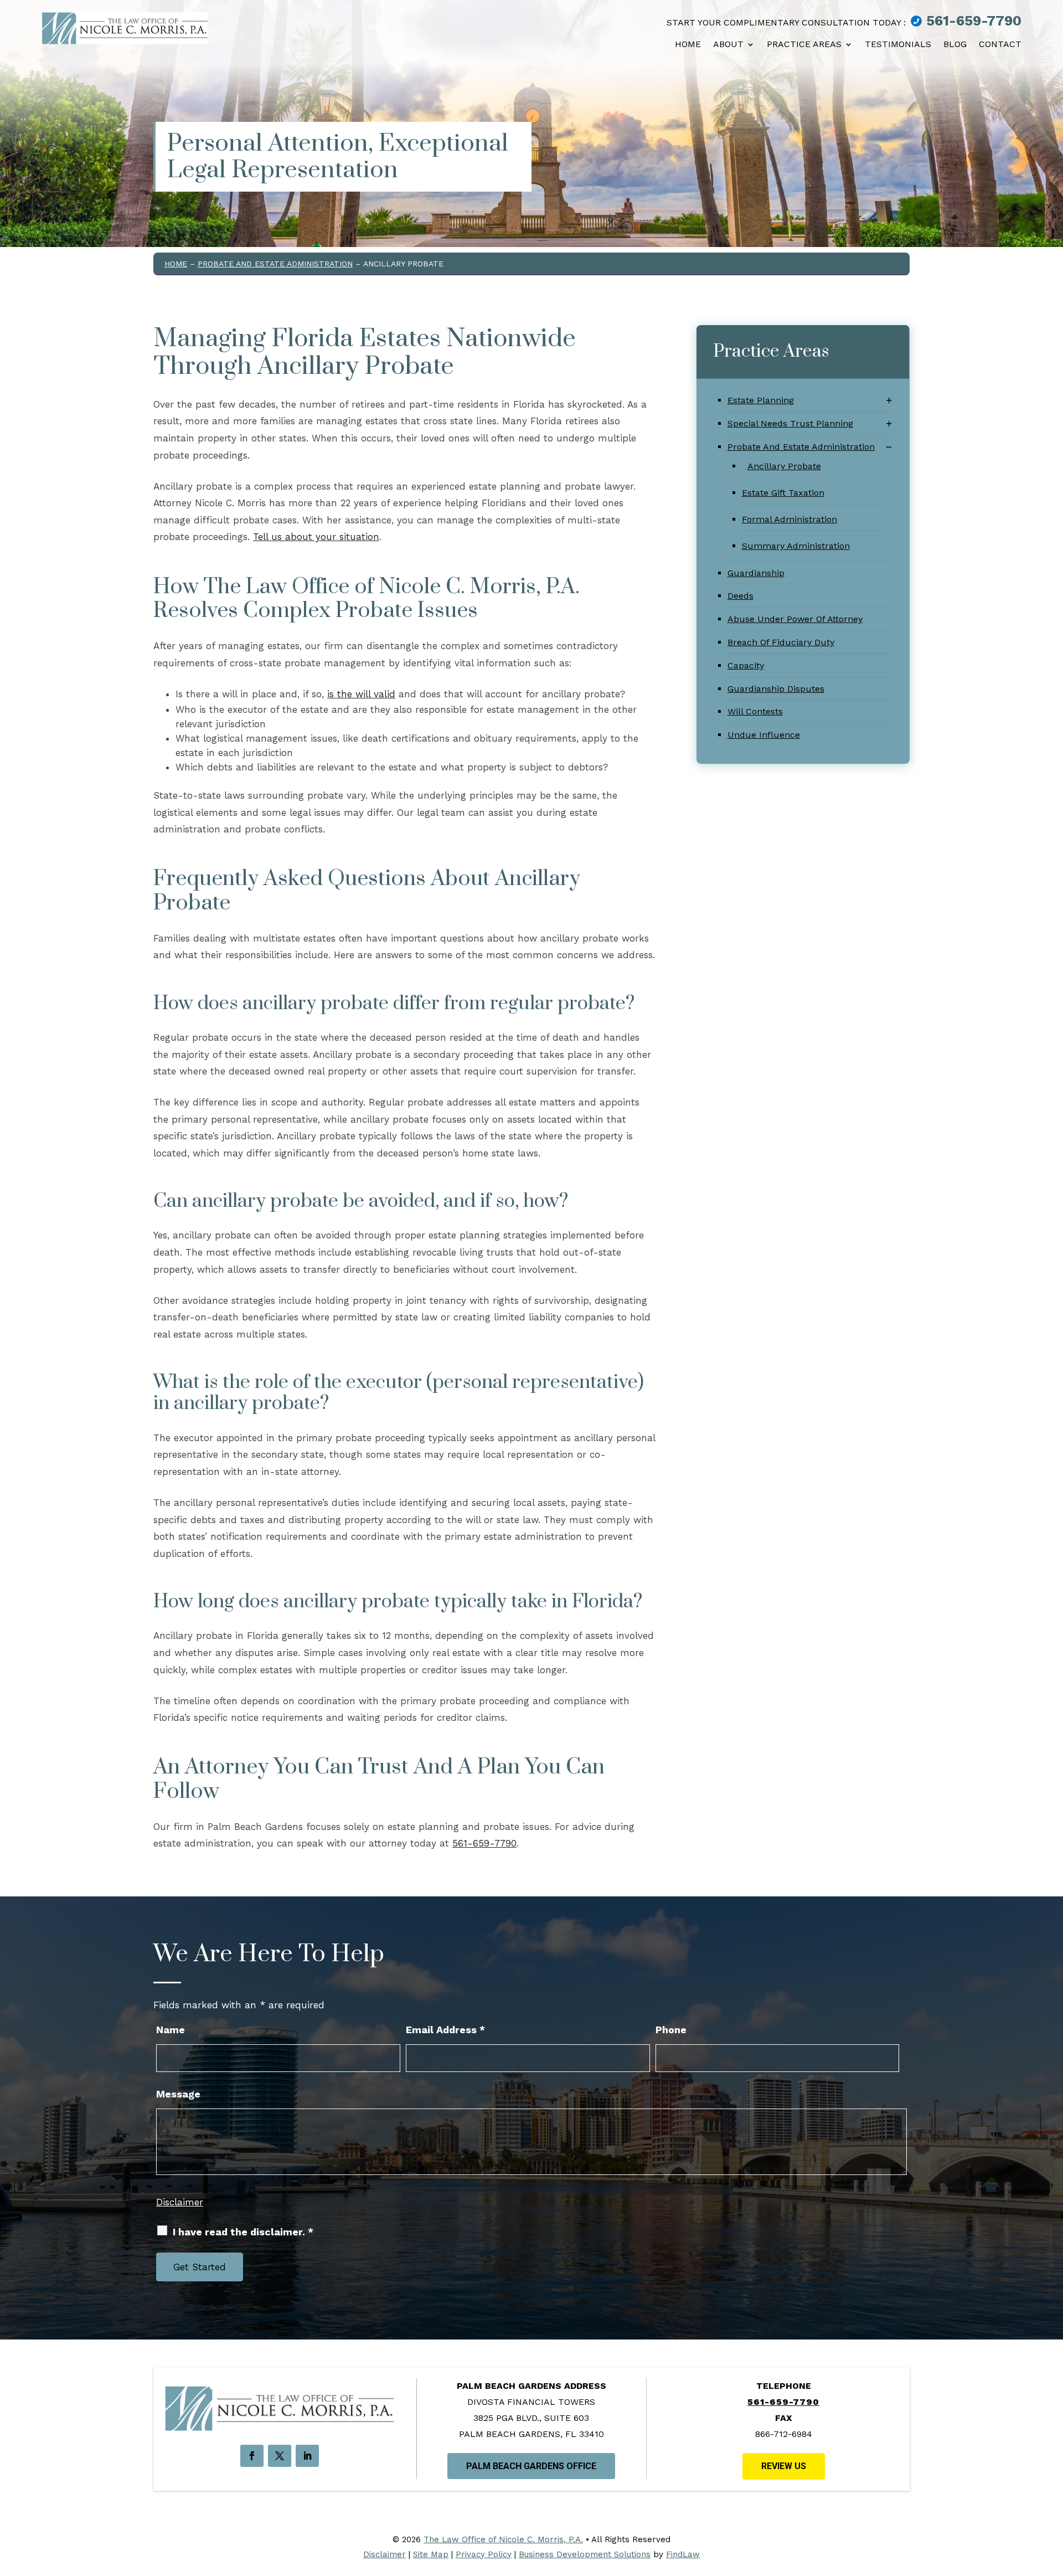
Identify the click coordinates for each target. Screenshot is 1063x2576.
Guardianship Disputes (776, 689)
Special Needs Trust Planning (790, 423)
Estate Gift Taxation (783, 493)
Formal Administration (789, 519)
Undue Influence (764, 735)
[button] (1049, 2510)
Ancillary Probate (784, 466)
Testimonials (898, 44)
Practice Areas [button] (804, 44)
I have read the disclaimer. (243, 2232)
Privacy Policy (484, 2554)
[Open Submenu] (889, 401)
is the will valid (361, 694)
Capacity (746, 665)
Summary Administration (796, 546)
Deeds (741, 596)
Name (171, 2030)
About (728, 44)
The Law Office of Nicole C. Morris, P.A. (503, 2539)
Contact (1000, 44)
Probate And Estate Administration (801, 447)
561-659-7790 (974, 21)
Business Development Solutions (585, 2554)
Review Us (784, 2466)
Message (178, 2094)
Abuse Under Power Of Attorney (795, 619)
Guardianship (756, 573)
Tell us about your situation (316, 537)
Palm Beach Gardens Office (531, 2466)
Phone (671, 2030)
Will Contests (755, 711)
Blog (955, 44)
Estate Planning (761, 400)
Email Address (445, 2030)
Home (688, 44)
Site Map (431, 2554)
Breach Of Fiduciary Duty (781, 642)
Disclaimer (180, 2202)
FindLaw (683, 2554)
